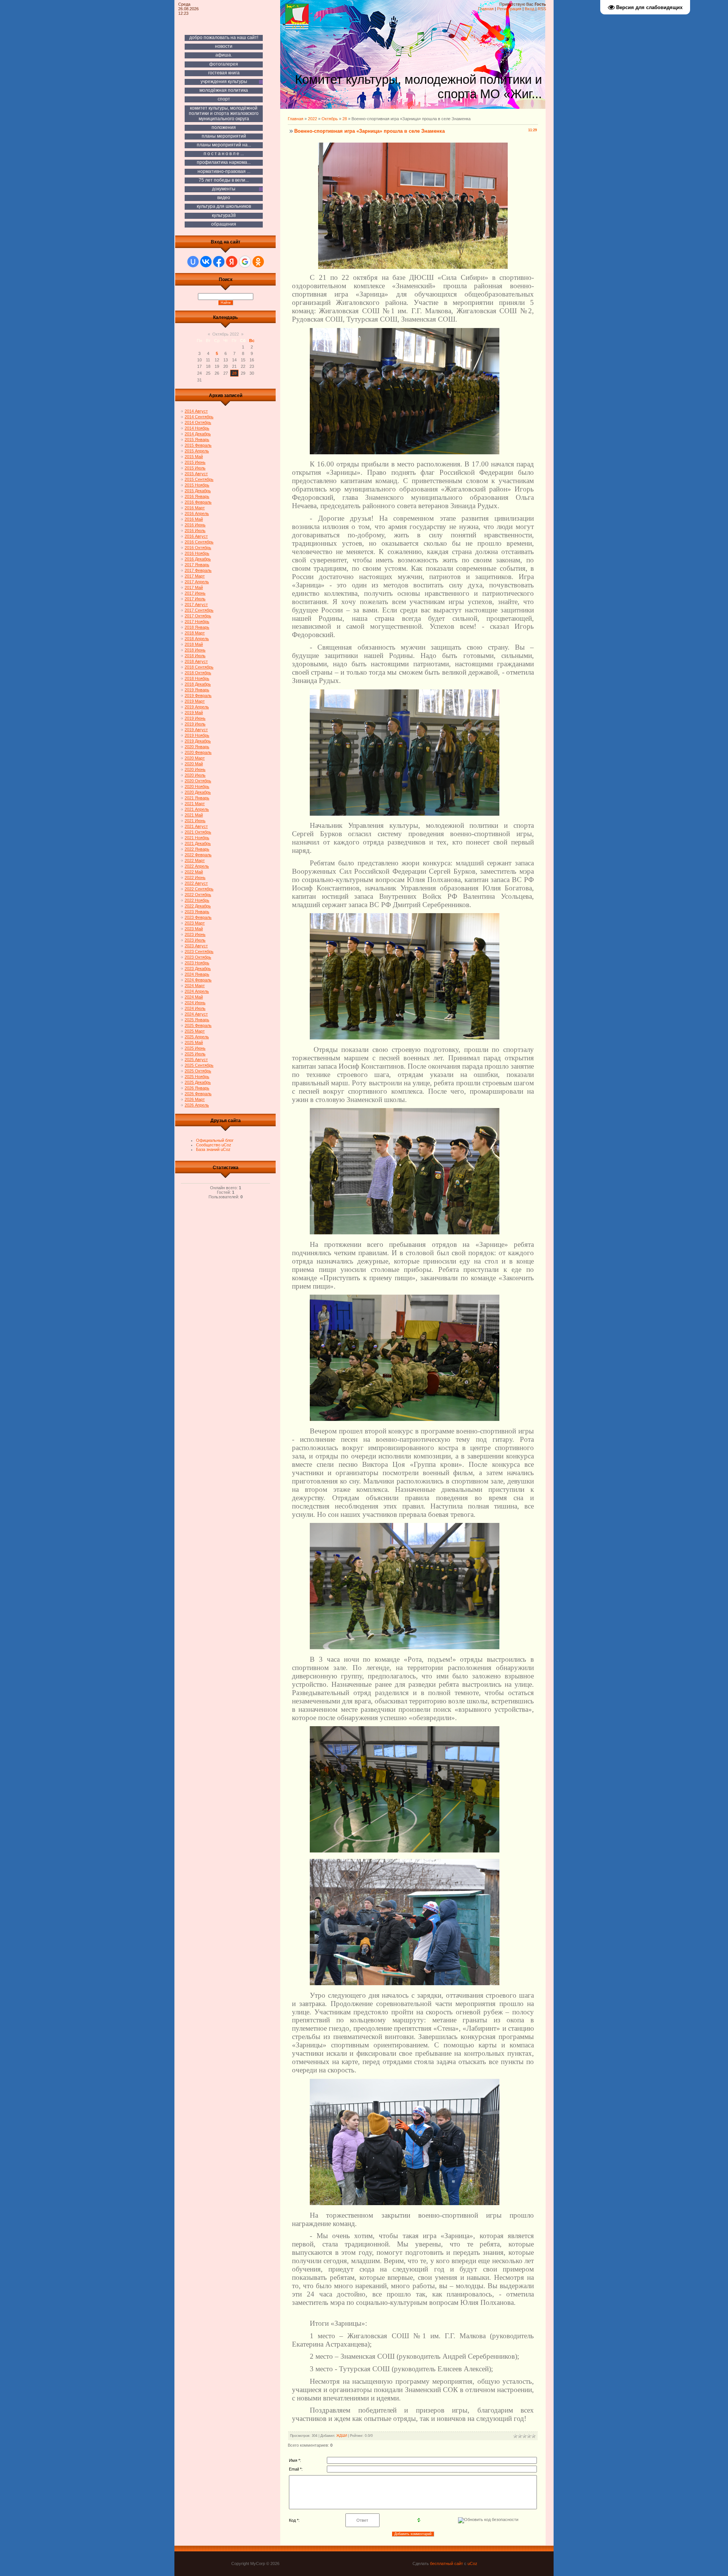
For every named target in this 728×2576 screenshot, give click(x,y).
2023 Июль (195, 940)
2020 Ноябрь (197, 786)
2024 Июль (195, 1008)
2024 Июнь (195, 1003)
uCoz (472, 2563)
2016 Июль (195, 531)
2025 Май (194, 1042)
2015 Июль (195, 468)
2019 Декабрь (198, 741)
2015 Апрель (197, 451)
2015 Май (194, 457)
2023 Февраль (198, 917)
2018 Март (195, 633)
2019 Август (196, 730)
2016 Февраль (198, 502)
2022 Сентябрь (199, 889)
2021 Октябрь (198, 832)
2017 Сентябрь (199, 610)
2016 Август (196, 536)
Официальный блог (215, 1140)
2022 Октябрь (198, 895)
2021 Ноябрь (197, 838)
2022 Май (194, 872)
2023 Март (195, 923)
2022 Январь (197, 849)
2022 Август (196, 883)
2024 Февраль (198, 980)
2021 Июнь (195, 821)
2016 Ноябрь (197, 553)
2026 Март (195, 1099)
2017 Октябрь (198, 616)
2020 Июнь (195, 769)
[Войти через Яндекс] (232, 262)
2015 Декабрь (198, 491)
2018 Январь (197, 627)
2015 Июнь (195, 462)
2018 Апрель (197, 639)
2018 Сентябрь (199, 667)
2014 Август (196, 411)
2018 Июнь (195, 650)
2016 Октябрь (198, 548)
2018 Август (196, 661)
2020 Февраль (198, 752)
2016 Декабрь (198, 559)
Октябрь (330, 119)
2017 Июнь (195, 593)
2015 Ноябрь (197, 485)
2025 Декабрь (198, 1082)
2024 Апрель (197, 991)
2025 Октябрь (198, 1071)
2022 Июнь (195, 878)
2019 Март (195, 701)
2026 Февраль (198, 1094)
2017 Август (196, 604)
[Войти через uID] (193, 262)
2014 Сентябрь (199, 417)
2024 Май (194, 997)
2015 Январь (197, 440)
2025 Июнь (195, 1048)
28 (234, 373)
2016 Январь (197, 496)
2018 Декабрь (198, 684)
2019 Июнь (195, 718)
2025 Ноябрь (197, 1077)
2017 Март (195, 576)
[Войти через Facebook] (219, 262)
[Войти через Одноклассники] (258, 262)
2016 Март (195, 508)
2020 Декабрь (198, 792)
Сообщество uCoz (214, 1145)
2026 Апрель (197, 1105)
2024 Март (195, 986)
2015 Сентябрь (199, 479)
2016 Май (194, 519)
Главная (486, 9)
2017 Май (194, 587)
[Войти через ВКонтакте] (206, 262)
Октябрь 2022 (226, 334)
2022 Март (195, 860)
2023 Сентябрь (199, 951)
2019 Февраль (198, 695)
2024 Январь (197, 974)
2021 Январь (197, 798)
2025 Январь (197, 1020)
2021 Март (195, 804)
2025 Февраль (198, 1025)
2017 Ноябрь (197, 622)
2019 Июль (195, 724)
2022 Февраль (198, 855)
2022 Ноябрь (197, 900)
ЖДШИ (342, 2436)
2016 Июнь (195, 525)
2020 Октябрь (198, 781)
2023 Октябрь (198, 957)
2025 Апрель (197, 1037)
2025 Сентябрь (199, 1065)
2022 (312, 119)
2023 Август (196, 946)
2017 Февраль (198, 570)
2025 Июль (195, 1054)
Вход (530, 9)
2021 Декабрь (198, 843)
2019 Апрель (197, 707)
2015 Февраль (198, 445)
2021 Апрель (197, 809)
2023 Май (194, 929)
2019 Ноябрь (197, 735)
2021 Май (194, 815)
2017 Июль (195, 599)
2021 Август (196, 826)
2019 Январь (197, 690)
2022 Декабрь (198, 906)
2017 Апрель (197, 582)
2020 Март (195, 758)
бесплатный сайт (446, 2563)
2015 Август (196, 474)
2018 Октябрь (198, 673)
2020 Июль (195, 775)
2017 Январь (197, 565)
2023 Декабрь (198, 969)
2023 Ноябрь (197, 963)
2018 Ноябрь (197, 678)
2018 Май (194, 644)
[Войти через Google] (245, 262)
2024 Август (196, 1014)
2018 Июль (195, 656)
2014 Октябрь (198, 422)
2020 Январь (197, 747)
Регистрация (509, 9)
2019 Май (194, 713)
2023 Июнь (195, 934)
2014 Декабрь (198, 434)
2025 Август (196, 1060)
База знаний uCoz (213, 1149)
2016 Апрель (197, 513)
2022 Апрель (197, 866)
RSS (542, 9)
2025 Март (195, 1031)
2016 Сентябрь (199, 542)
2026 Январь (197, 1088)
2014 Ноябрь (197, 428)
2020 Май (194, 764)
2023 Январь (197, 912)
